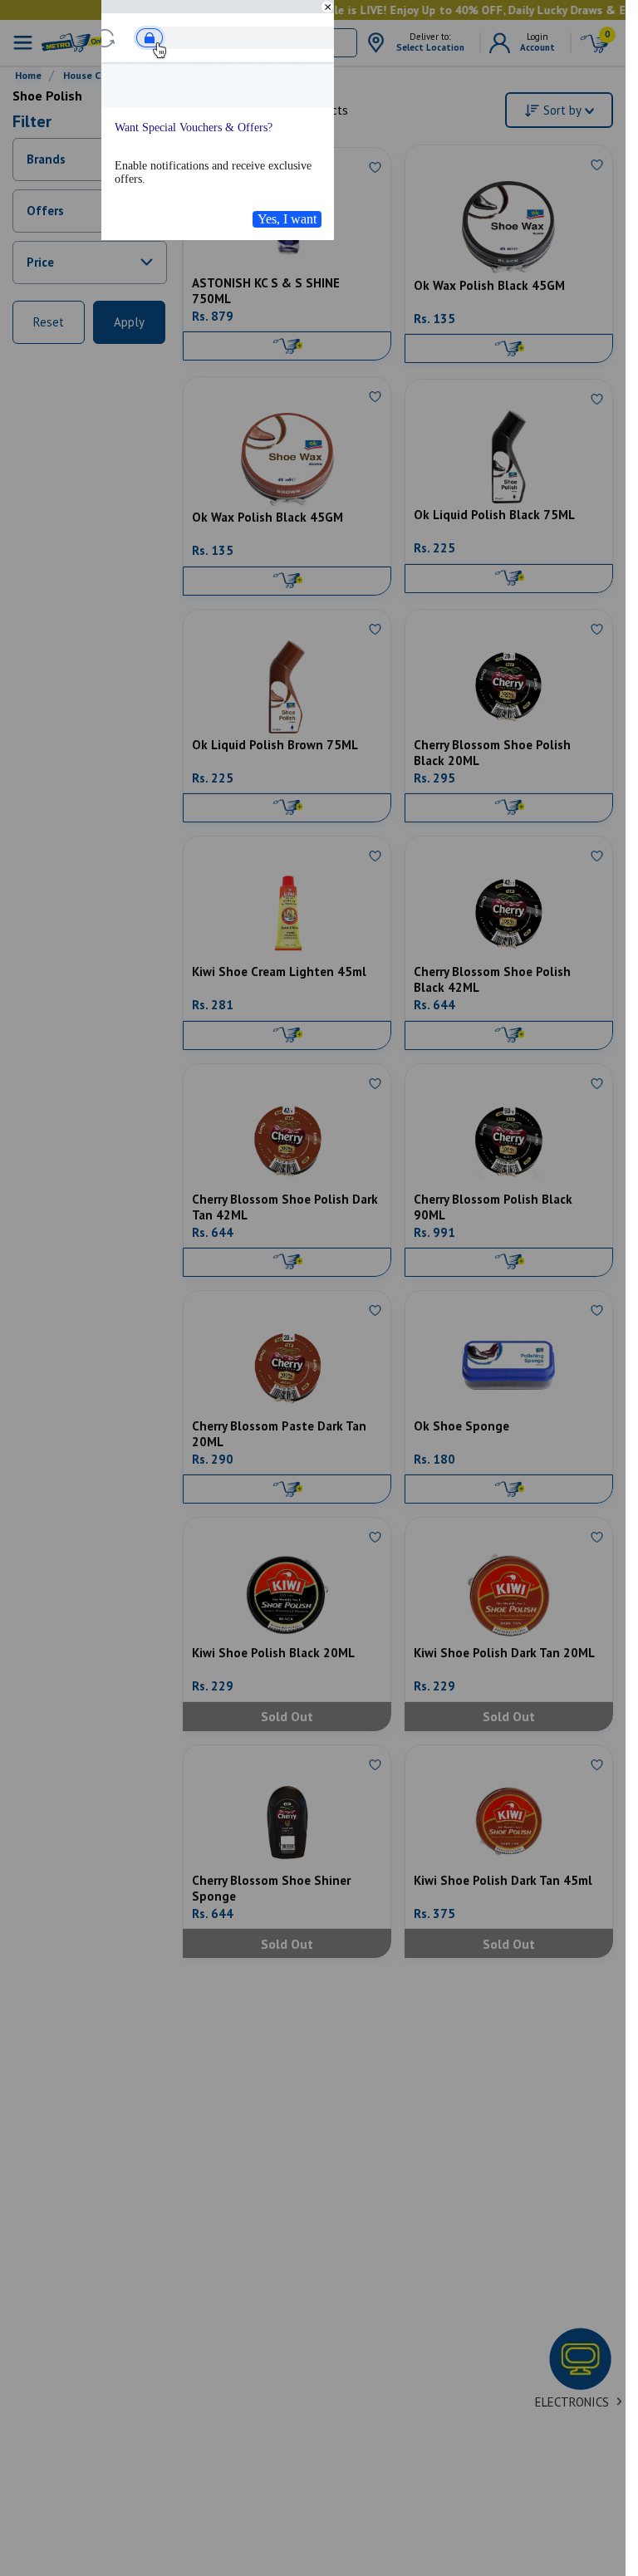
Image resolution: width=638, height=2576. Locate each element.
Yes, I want (287, 219)
